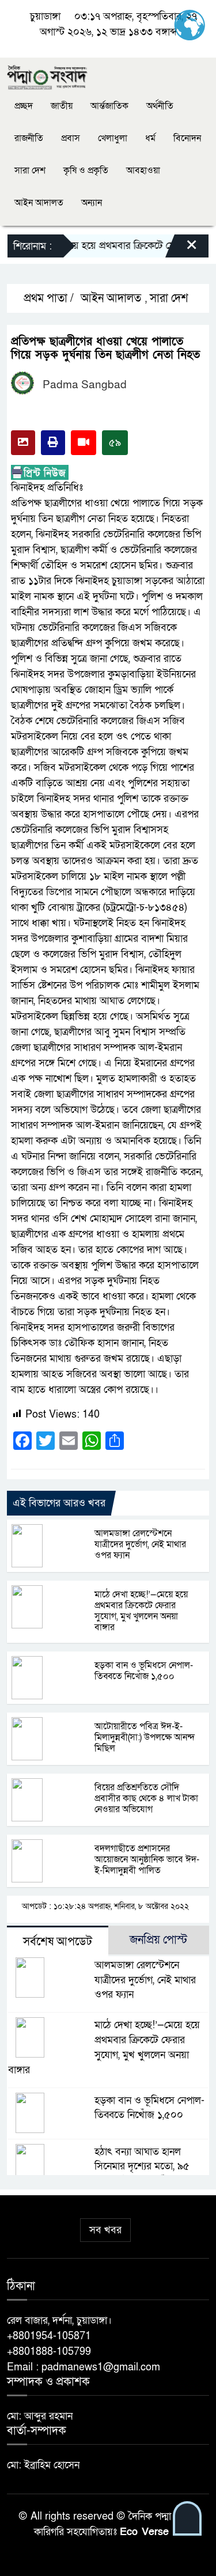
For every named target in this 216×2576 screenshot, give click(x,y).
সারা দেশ (30, 171)
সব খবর (105, 2230)
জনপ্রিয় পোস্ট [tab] (158, 1940)
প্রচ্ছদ (24, 106)
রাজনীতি (29, 138)
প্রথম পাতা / (47, 298)
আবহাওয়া (143, 171)
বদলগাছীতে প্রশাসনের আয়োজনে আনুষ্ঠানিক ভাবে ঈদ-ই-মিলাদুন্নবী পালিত (147, 1859)
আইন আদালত (39, 203)
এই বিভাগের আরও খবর (59, 1503)
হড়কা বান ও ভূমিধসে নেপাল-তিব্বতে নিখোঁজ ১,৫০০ (144, 1671)
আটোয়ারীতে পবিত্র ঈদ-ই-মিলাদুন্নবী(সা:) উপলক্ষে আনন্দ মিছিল (145, 1737)
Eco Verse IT (151, 2532)
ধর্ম (150, 138)
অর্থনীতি (160, 106)
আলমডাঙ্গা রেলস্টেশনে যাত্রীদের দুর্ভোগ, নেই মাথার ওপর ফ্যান (140, 1544)
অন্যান (92, 203)
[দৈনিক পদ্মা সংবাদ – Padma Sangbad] (47, 76)
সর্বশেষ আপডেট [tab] (58, 1942)
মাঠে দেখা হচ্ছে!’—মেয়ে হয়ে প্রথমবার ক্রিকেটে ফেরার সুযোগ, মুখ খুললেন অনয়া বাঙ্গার (141, 1611)
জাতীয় (62, 106)
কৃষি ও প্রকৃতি (86, 171)
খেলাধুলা (113, 138)
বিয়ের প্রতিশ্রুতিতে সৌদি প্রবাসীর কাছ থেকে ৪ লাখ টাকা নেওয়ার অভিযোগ (146, 1798)
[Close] (181, 249)
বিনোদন (187, 138)
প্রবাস (71, 138)
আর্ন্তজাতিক (109, 106)
